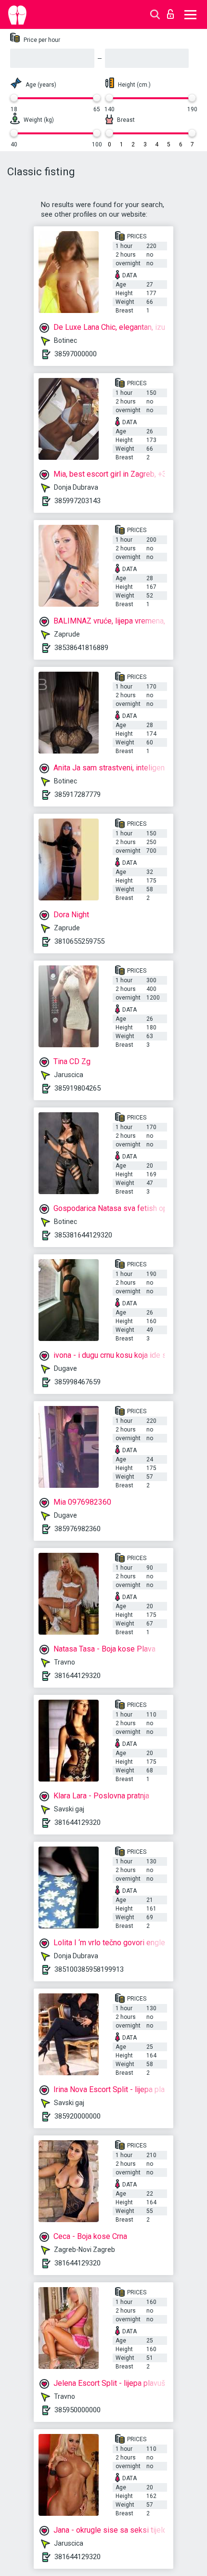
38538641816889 (81, 648)
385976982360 (78, 1529)
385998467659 (78, 1382)
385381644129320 (83, 1235)
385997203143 (78, 501)
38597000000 (76, 354)
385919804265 (78, 1088)
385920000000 (78, 2116)
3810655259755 (79, 941)
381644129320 (78, 1676)
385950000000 (78, 2410)
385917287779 (78, 794)
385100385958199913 (89, 1969)
